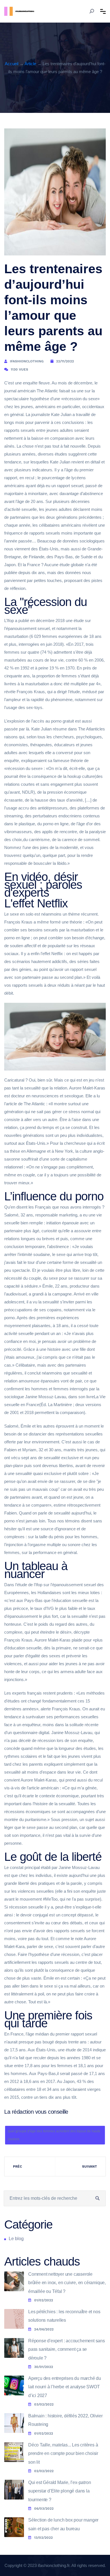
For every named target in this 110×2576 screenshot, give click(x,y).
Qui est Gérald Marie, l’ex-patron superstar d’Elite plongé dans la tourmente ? (60, 2491)
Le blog (16, 2239)
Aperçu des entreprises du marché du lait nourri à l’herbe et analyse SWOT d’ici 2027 (65, 2387)
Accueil (12, 64)
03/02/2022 (44, 2404)
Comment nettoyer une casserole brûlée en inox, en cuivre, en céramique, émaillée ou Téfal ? (67, 2283)
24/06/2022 (44, 2329)
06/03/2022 (44, 2509)
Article (30, 64)
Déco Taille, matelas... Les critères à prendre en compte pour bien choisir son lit (63, 2454)
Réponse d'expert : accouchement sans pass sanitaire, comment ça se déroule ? (67, 2349)
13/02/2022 (43, 2538)
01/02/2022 (44, 2300)
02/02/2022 (44, 2471)
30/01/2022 (44, 2367)
